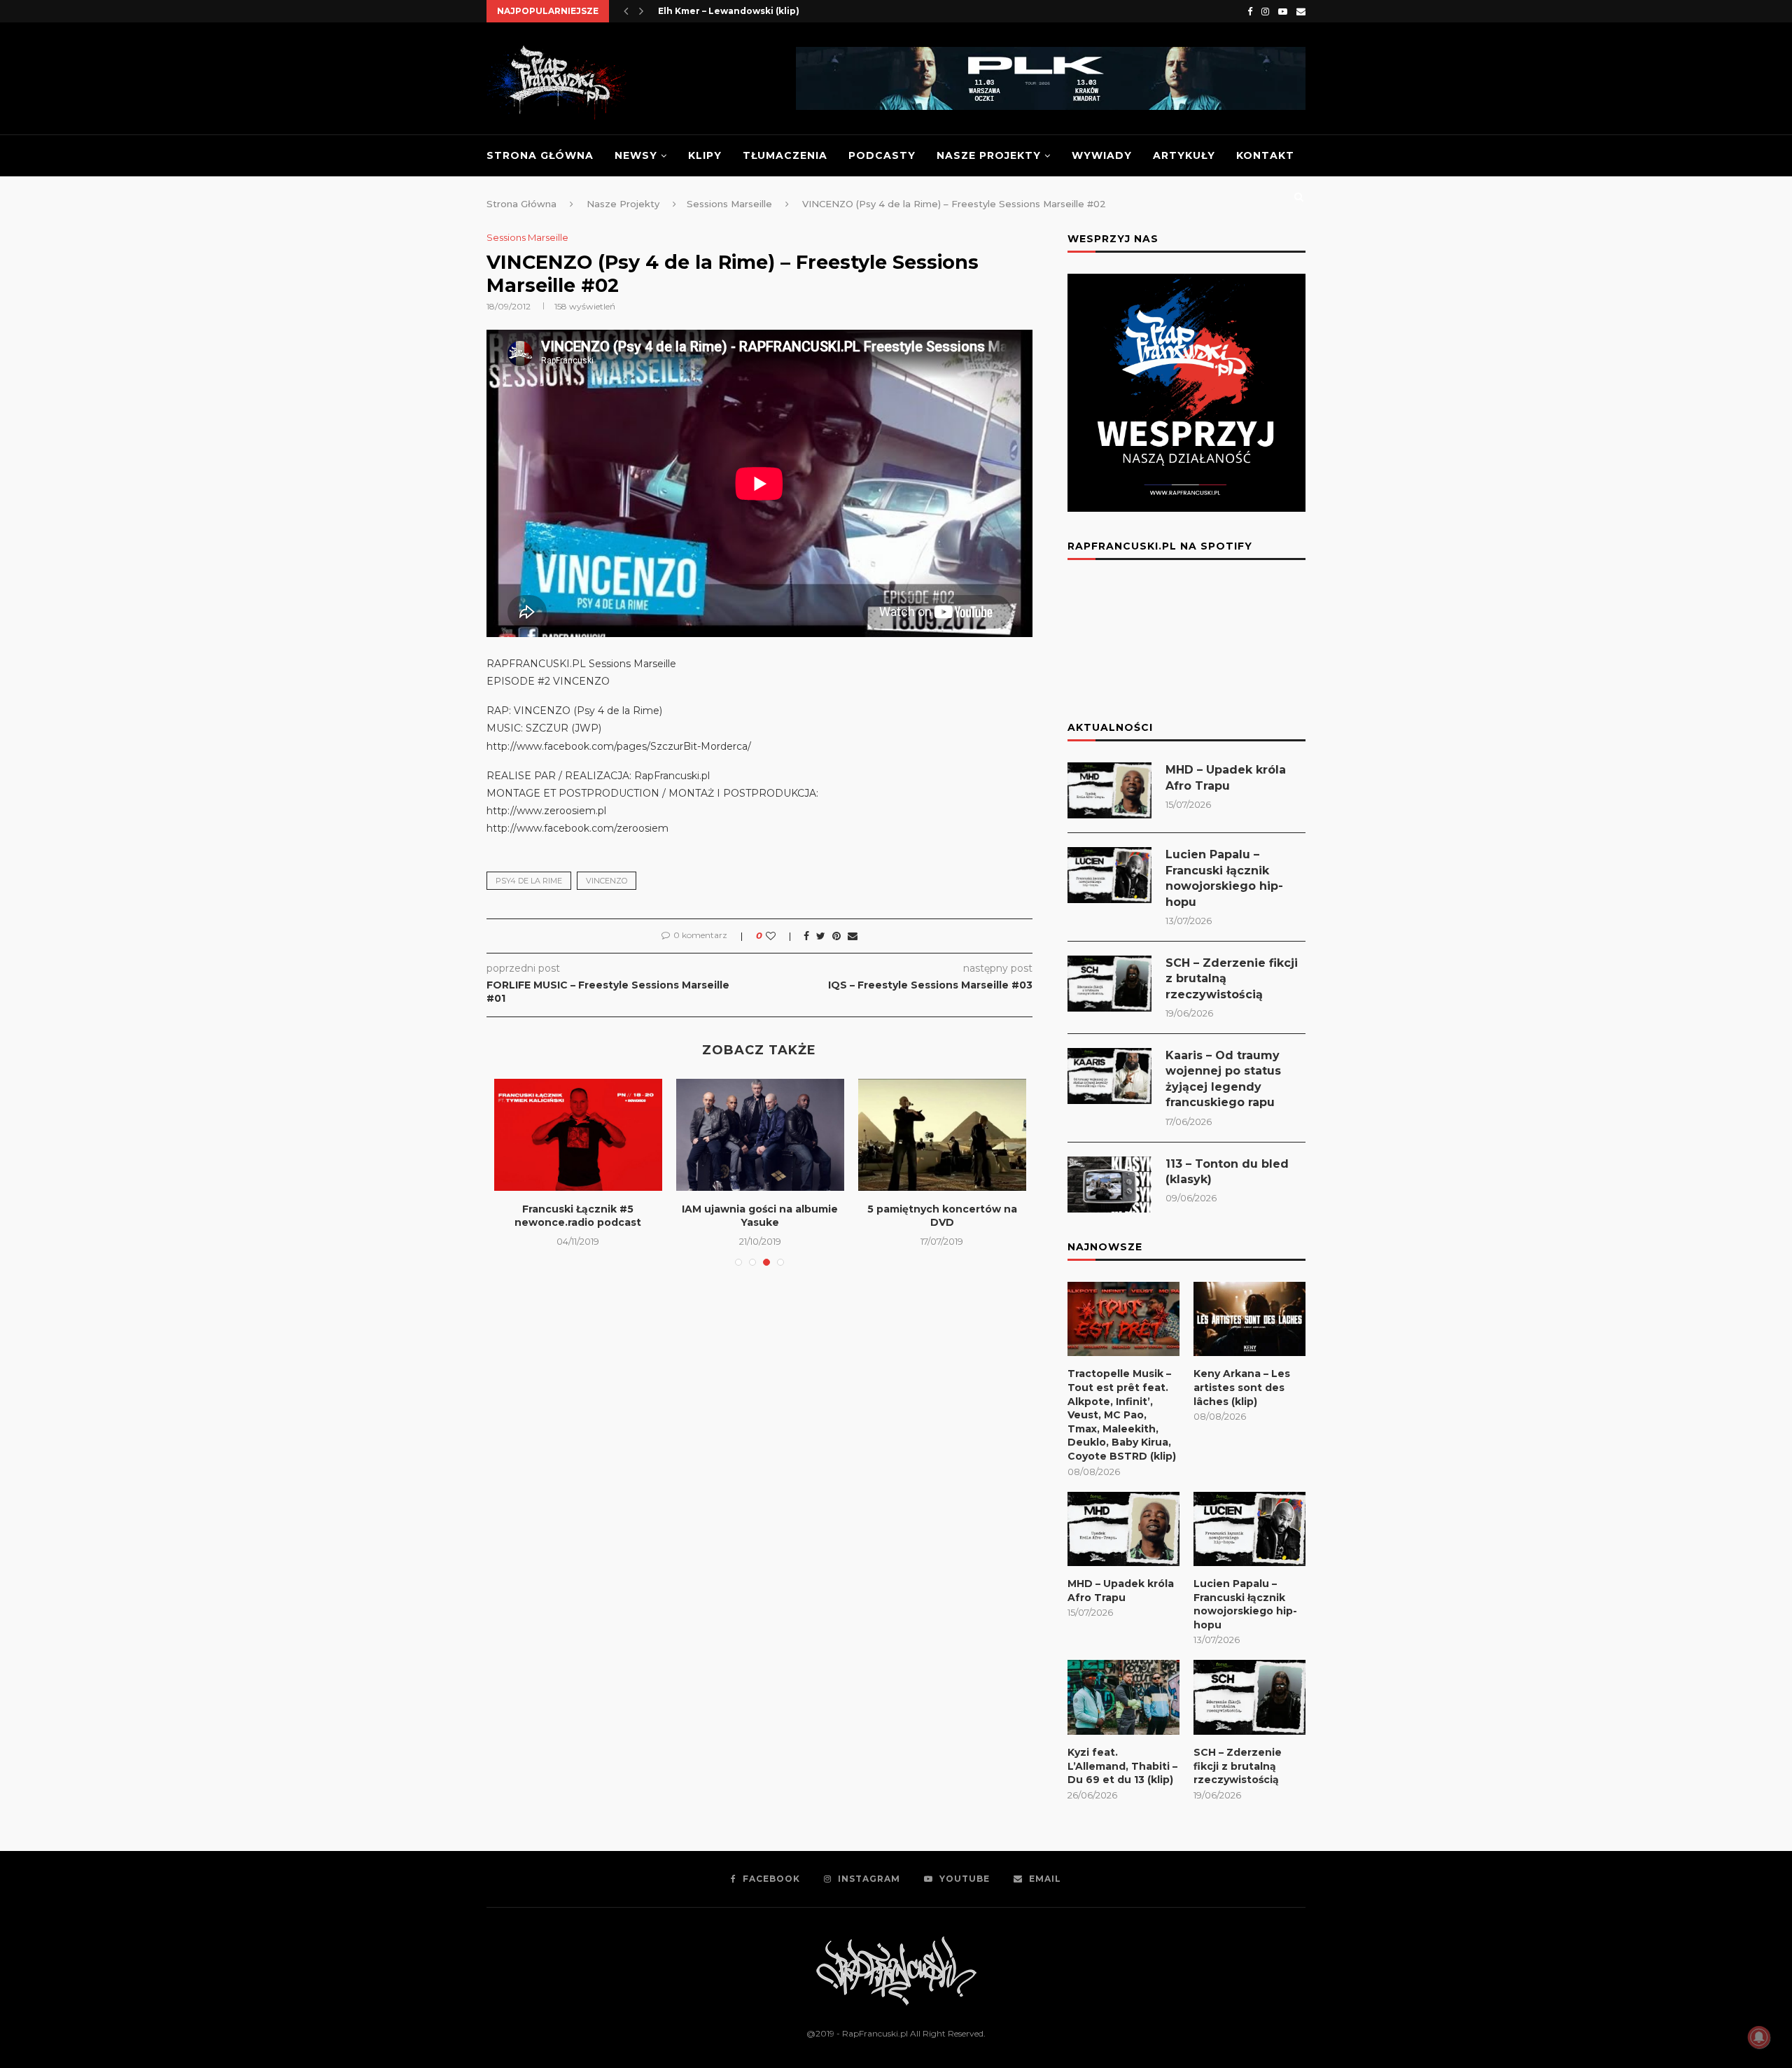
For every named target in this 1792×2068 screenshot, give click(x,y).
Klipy (705, 155)
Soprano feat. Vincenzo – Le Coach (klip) (578, 1216)
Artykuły (1184, 155)
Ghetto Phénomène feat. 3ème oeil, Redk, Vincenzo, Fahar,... (942, 1223)
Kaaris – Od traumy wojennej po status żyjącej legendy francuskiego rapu (1223, 1079)
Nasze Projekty (989, 155)
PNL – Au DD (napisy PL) (713, 11)
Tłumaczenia (785, 155)
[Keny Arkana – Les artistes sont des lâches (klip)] (1249, 1319)
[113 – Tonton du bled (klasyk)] (1109, 1185)
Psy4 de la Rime (529, 881)
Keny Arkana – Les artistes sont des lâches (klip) (1242, 1387)
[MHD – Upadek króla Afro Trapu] (1109, 790)
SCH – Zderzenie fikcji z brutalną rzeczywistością (1232, 979)
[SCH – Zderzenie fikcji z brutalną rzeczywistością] (1109, 984)
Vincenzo (607, 881)
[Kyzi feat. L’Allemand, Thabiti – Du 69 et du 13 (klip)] (1123, 1697)
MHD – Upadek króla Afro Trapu (1226, 777)
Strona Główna (540, 155)
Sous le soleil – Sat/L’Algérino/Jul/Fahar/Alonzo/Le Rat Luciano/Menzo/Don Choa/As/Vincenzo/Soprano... (768, 1230)
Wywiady (1102, 155)
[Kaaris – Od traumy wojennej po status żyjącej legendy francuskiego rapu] (1109, 1076)
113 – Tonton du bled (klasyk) (1227, 1172)
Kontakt (1265, 155)
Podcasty (882, 155)
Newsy (636, 155)
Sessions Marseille (527, 238)
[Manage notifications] (1759, 2037)
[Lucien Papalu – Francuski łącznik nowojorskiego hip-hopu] (1109, 875)
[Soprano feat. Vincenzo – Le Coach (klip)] (578, 1135)
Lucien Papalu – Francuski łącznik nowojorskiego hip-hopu (1224, 878)
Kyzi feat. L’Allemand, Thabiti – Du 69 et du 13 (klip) (1122, 1766)
